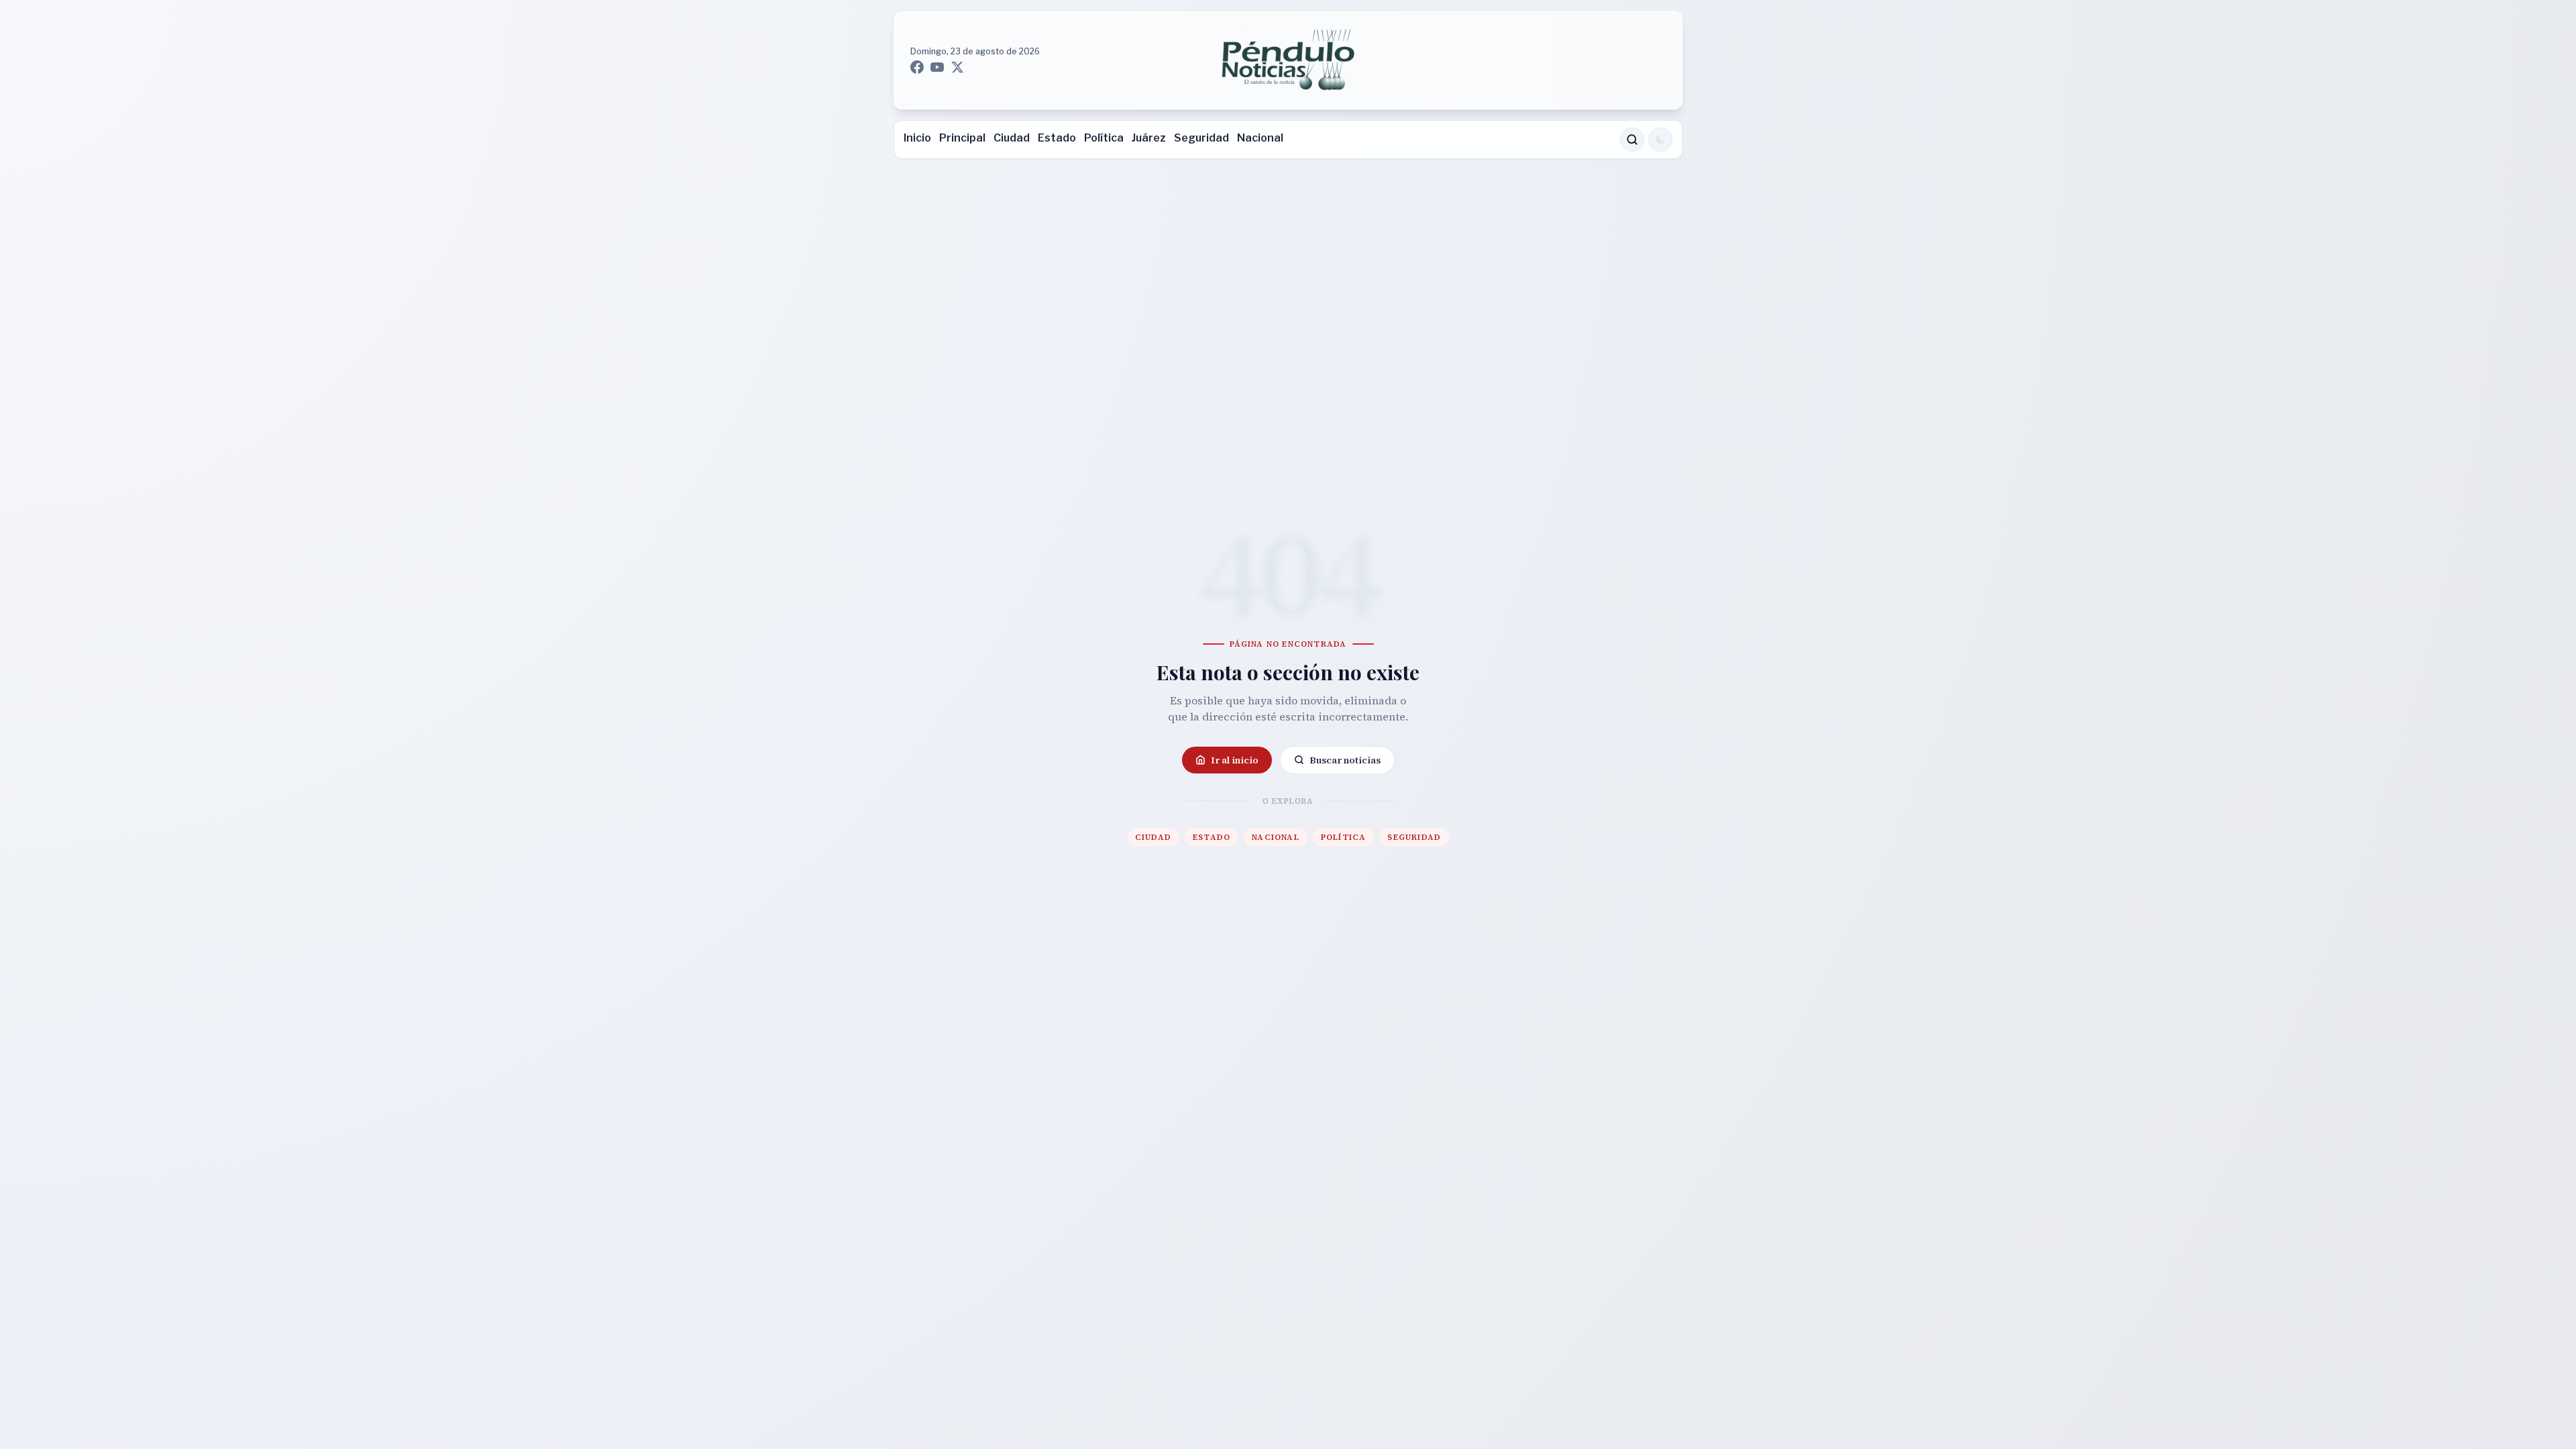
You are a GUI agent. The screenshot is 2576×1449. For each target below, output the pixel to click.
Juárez (1149, 138)
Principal (962, 138)
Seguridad (1201, 138)
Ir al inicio (1235, 760)
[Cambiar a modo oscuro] (1660, 140)
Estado (1057, 138)
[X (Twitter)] (957, 67)
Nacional (1260, 138)
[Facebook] (917, 67)
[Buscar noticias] (1632, 140)
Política (1104, 138)
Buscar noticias (1345, 760)
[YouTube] (937, 67)
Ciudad (1012, 138)
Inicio (917, 138)
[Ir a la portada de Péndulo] (1288, 60)
